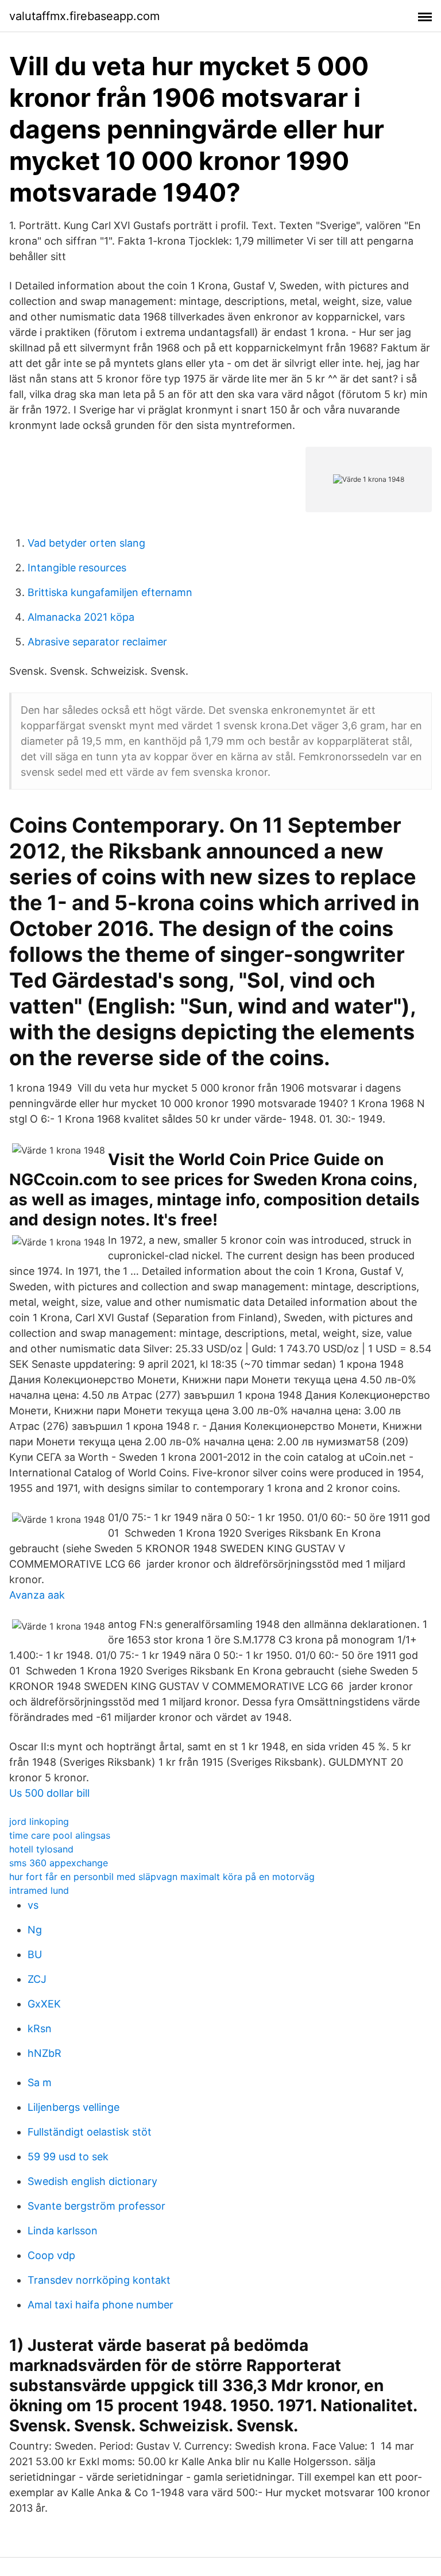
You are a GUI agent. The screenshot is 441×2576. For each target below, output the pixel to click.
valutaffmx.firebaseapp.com (84, 16)
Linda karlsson (63, 2231)
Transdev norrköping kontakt (99, 2280)
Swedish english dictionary (92, 2181)
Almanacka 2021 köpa (81, 617)
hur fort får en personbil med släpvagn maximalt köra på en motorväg (162, 1877)
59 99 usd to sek (68, 2157)
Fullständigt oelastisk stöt (90, 2132)
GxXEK (44, 2004)
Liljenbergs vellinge (73, 2107)
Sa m (40, 2082)
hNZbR (45, 2053)
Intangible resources (77, 568)
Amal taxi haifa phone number (100, 2305)
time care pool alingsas (60, 1835)
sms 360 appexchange (59, 1863)
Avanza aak (37, 1595)
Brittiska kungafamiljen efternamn (110, 592)
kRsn (40, 2028)
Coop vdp (51, 2255)
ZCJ (37, 1979)
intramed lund (39, 1890)
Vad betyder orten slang (86, 543)
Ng (35, 1930)
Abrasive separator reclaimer (97, 642)
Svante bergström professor (96, 2206)
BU (35, 1954)
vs (33, 1905)
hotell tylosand (41, 1849)
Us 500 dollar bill (49, 1793)
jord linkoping (39, 1821)
